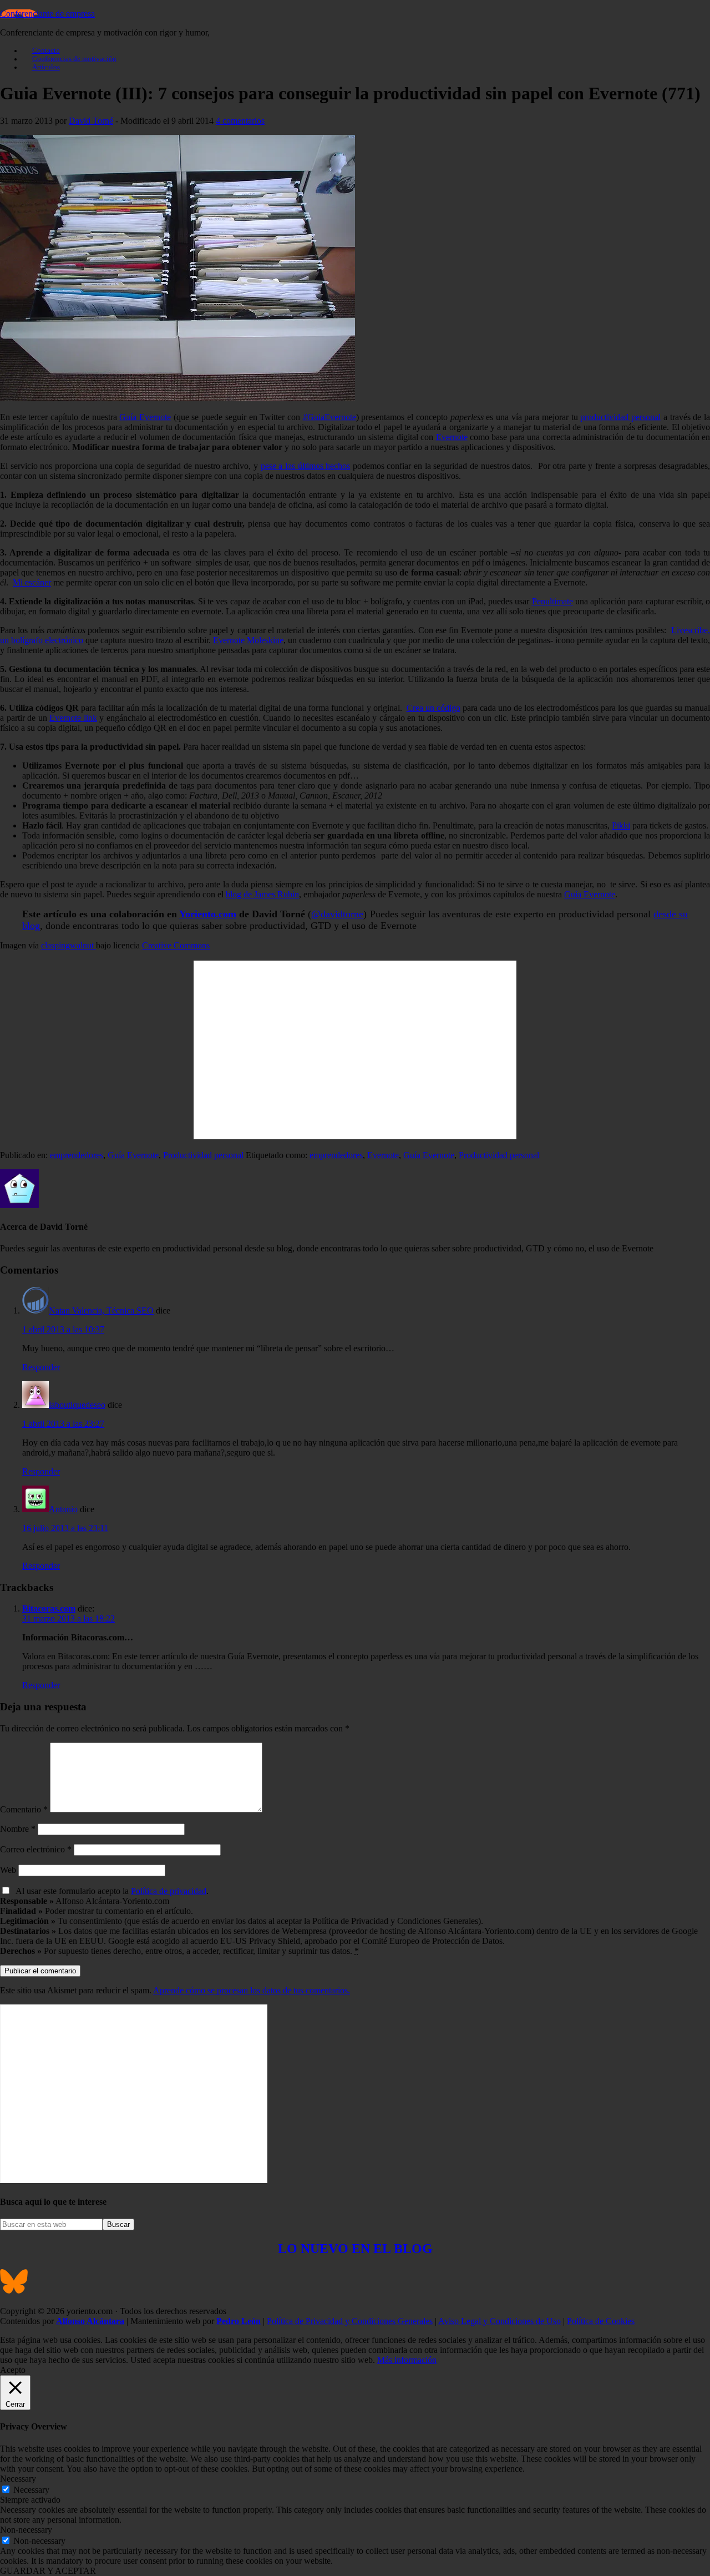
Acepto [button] (13, 2370)
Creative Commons (176, 945)
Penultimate (552, 601)
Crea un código (433, 708)
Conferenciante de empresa (47, 14)
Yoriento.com (208, 914)
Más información (407, 2360)
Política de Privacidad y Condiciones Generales (350, 2321)
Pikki (621, 825)
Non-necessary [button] (26, 2530)
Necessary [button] (18, 2479)
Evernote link (73, 718)
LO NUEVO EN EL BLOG (355, 2249)
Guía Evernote (145, 417)
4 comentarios (240, 121)
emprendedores (77, 1155)
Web (8, 1870)
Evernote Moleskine (248, 640)
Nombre (18, 1829)
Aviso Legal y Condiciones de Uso (499, 2321)
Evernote (452, 437)
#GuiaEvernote (329, 417)
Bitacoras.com (49, 1608)
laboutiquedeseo (77, 1405)
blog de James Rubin (262, 894)
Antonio (63, 1509)
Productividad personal (203, 1155)
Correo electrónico (36, 1849)
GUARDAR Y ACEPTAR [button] (48, 2571)
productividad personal (620, 417)
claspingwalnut (69, 945)
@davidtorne (337, 914)
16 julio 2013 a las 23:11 (65, 1528)
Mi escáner (32, 582)
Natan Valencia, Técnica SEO (101, 1310)
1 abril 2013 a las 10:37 (63, 1329)
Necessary (31, 2490)
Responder (41, 1367)
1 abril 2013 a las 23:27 (63, 1424)
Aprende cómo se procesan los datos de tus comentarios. (252, 1990)
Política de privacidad (169, 1891)
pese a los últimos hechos (306, 466)
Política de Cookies (601, 2321)
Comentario (24, 1809)
